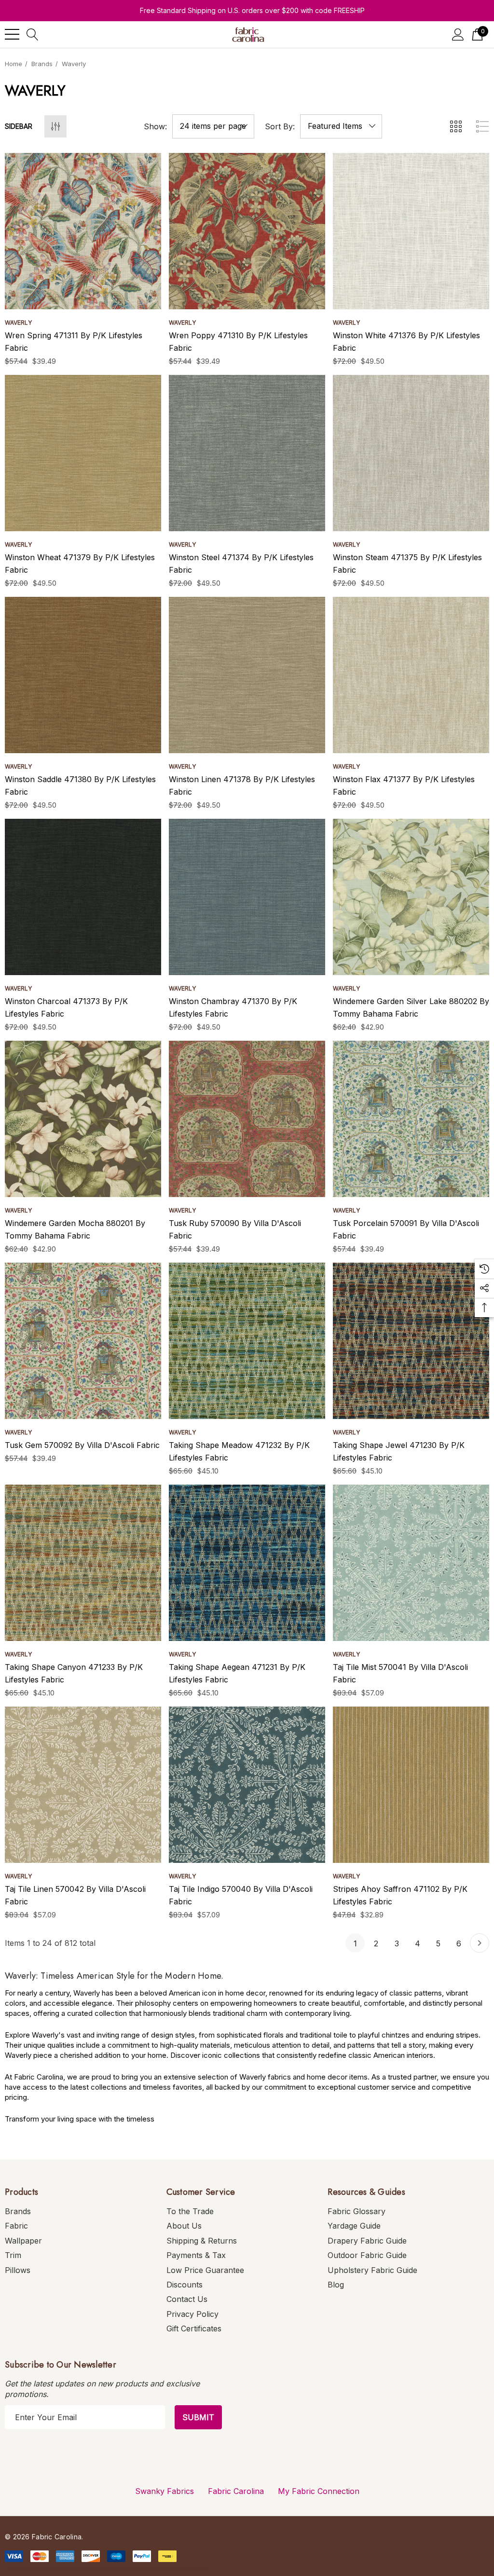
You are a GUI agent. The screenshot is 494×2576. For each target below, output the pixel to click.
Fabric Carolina (236, 2491)
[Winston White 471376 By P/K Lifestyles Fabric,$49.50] (411, 231)
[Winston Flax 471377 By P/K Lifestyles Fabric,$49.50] (411, 675)
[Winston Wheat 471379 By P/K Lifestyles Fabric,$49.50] (83, 453)
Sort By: (280, 126)
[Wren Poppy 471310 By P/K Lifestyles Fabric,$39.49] (247, 231)
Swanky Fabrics (165, 2491)
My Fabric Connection (319, 2491)
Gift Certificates (194, 2328)
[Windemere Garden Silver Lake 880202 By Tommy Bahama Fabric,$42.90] (411, 897)
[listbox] (341, 126)
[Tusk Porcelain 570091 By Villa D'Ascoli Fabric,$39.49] (411, 1119)
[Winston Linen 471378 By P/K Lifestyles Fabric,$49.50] (247, 675)
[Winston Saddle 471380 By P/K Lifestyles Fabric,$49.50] (83, 675)
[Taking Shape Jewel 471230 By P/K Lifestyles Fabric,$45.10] (411, 1341)
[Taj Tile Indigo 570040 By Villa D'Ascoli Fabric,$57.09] (247, 1785)
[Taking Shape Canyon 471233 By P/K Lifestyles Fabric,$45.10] (83, 1563)
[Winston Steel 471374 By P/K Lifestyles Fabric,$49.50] (247, 453)
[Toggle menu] (12, 34)
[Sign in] (458, 34)
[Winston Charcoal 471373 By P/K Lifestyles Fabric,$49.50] (83, 897)
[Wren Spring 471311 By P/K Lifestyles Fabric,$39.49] (83, 231)
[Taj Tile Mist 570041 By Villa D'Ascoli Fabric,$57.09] (411, 1563)
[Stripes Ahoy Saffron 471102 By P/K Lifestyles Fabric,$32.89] (411, 1785)
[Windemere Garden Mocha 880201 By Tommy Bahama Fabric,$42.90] (83, 1119)
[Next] (480, 1943)
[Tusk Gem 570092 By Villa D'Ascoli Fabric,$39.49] (83, 1341)
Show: (155, 126)
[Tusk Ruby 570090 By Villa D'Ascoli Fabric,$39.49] (247, 1119)
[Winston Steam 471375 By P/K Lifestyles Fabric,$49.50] (411, 453)
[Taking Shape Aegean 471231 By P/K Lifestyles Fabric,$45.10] (247, 1563)
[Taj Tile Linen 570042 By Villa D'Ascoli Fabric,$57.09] (83, 1785)
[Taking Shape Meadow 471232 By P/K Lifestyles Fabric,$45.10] (247, 1341)
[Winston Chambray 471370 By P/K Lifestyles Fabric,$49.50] (247, 897)
